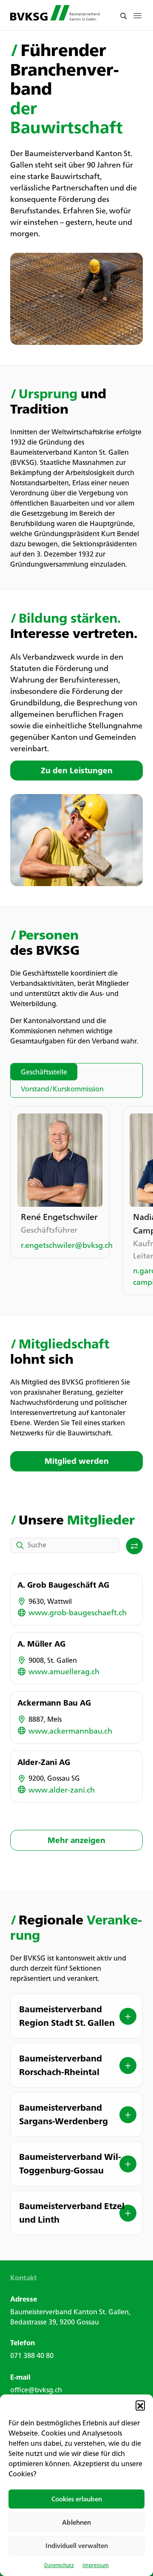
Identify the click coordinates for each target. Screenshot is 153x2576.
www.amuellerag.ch (64, 1671)
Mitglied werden (77, 1461)
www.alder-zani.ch (62, 1790)
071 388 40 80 (32, 2355)
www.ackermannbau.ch (70, 1731)
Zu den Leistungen (77, 770)
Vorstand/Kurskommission (62, 1089)
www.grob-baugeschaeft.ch (78, 1612)
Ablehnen (76, 2522)
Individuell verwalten (77, 2546)
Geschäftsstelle (44, 1072)
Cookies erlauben (77, 2499)
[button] (140, 2405)
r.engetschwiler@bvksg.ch (60, 1245)
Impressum (96, 2565)
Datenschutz (59, 2565)
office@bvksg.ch (36, 2390)
